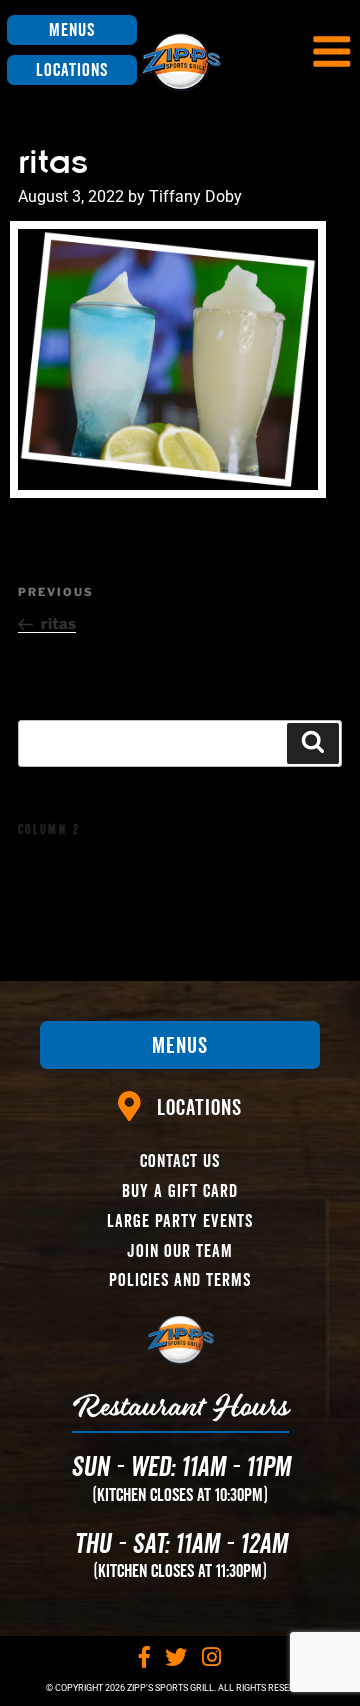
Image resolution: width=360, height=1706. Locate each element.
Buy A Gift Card (180, 1190)
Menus (72, 29)
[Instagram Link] (211, 1658)
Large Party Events (180, 1220)
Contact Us (180, 1160)
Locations (72, 69)
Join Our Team (180, 1250)
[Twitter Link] (176, 1658)
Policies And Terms (180, 1279)
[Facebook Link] (144, 1658)
